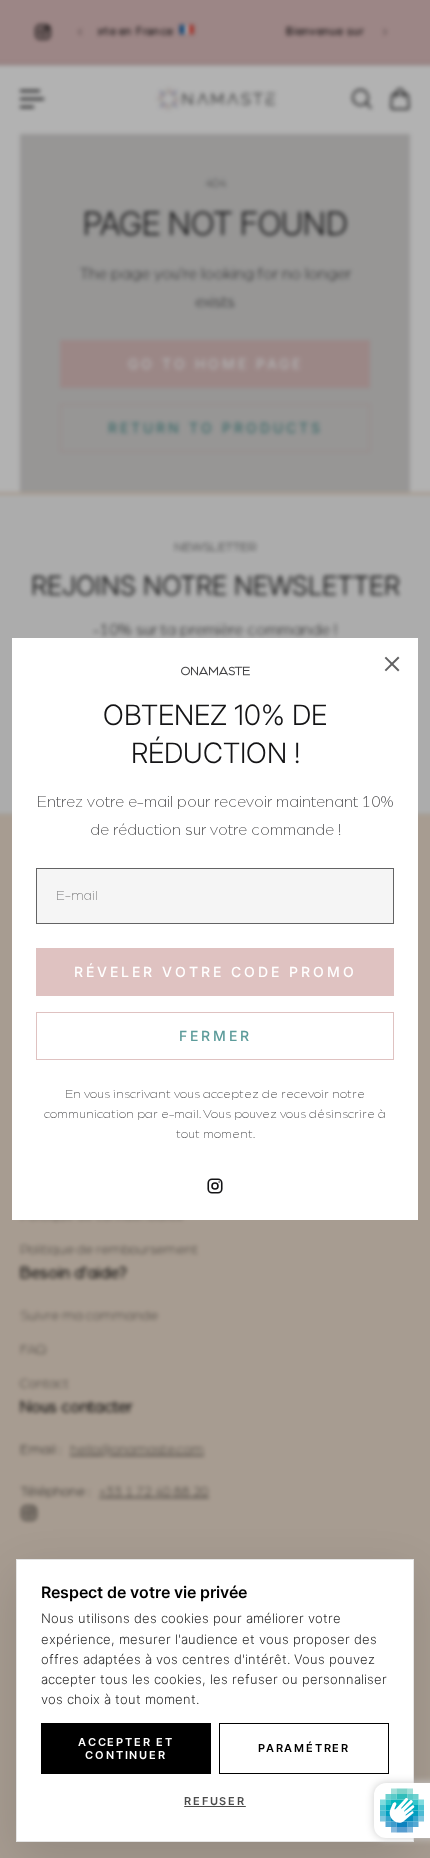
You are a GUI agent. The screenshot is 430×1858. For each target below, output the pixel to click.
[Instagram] (215, 1186)
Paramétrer (304, 1748)
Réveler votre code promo (215, 971)
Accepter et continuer (126, 1748)
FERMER (215, 1035)
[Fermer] (392, 664)
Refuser (215, 1801)
